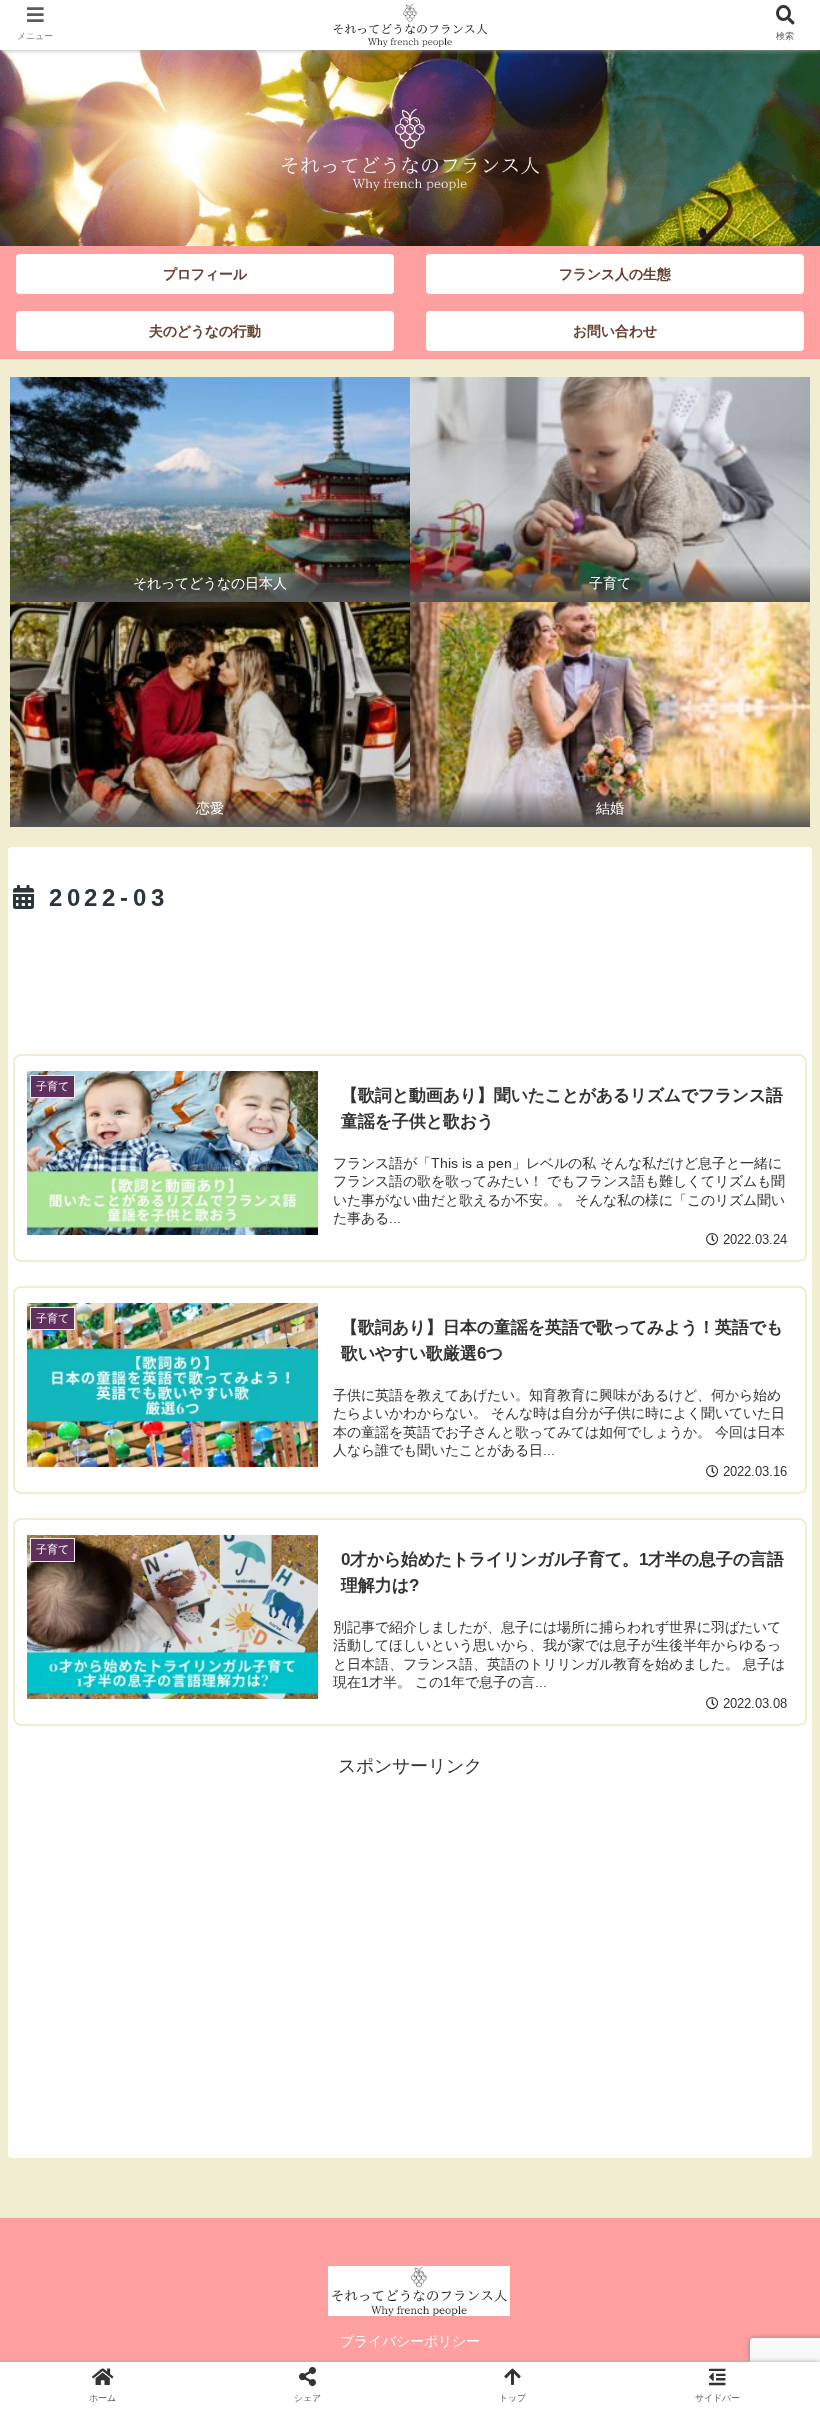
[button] (758, 1895)
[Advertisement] (410, 977)
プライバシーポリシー (410, 2341)
